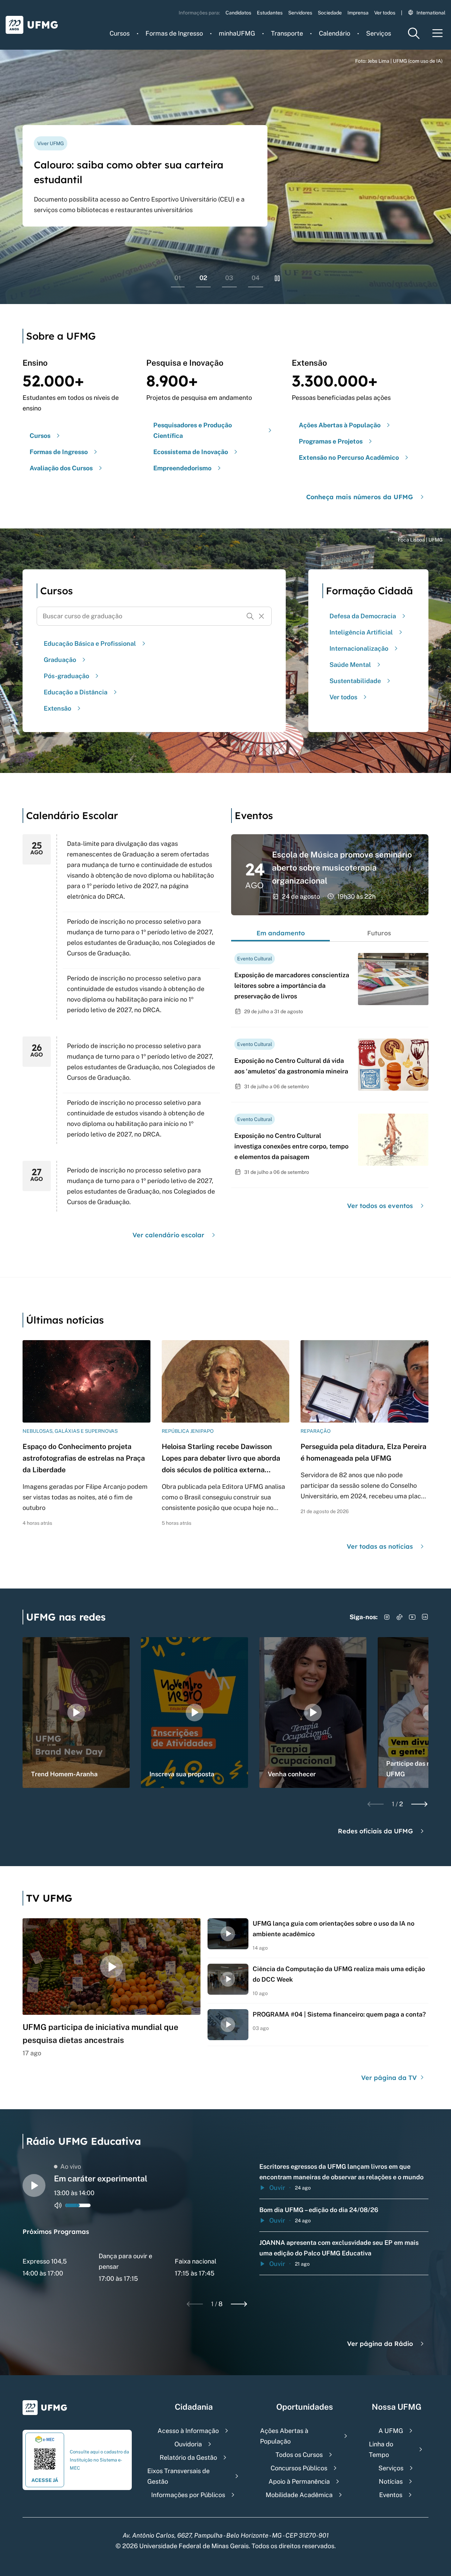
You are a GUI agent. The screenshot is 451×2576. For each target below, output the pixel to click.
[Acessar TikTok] (400, 1617)
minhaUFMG (237, 33)
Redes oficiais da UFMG (375, 1831)
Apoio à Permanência (299, 2481)
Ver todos (385, 13)
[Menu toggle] (438, 33)
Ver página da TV (390, 2078)
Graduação (60, 660)
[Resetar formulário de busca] (261, 616)
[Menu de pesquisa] (414, 33)
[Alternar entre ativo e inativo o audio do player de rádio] (58, 2205)
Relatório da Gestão (188, 2457)
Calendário (335, 33)
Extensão (57, 708)
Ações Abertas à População (284, 2436)
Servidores (300, 13)
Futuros (379, 933)
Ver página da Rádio (380, 2344)
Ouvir (277, 2188)
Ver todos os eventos (380, 1206)
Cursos (120, 33)
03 (229, 278)
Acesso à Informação (188, 2431)
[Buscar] (250, 616)
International (431, 13)
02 (203, 278)
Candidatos (238, 13)
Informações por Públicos (188, 2495)
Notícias (391, 2481)
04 (256, 278)
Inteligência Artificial (361, 632)
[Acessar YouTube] (412, 1617)
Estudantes (270, 13)
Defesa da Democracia (363, 616)
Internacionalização (359, 648)
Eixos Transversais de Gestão (178, 2476)
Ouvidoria (188, 2444)
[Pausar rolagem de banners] (277, 278)
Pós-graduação (66, 676)
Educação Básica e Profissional (90, 643)
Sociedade (330, 13)
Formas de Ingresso (174, 33)
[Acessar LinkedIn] (425, 1617)
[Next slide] (419, 1804)
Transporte (287, 33)
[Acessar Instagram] (387, 1617)
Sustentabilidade (355, 681)
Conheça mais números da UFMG (360, 497)
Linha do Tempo (381, 2449)
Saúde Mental (350, 665)
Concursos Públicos (299, 2468)
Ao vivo (71, 2166)
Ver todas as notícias (380, 1546)
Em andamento (281, 933)
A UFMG (391, 2431)
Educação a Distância (76, 692)
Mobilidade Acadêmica (299, 2495)
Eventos (391, 2495)
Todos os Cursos (299, 2455)
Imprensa (358, 13)
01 (178, 278)
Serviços (379, 33)
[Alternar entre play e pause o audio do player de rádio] (34, 2185)
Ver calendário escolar (168, 1235)
